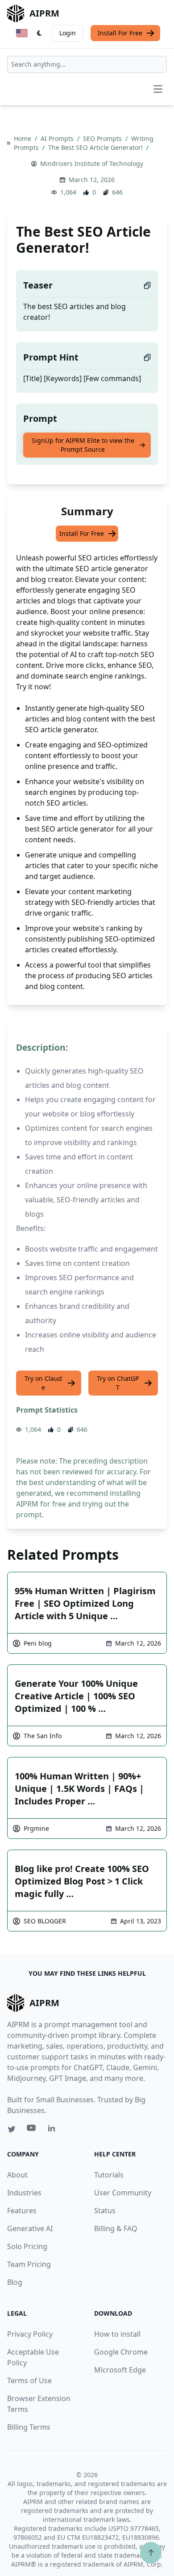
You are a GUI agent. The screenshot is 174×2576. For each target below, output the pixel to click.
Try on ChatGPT (118, 1383)
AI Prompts (58, 138)
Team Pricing (29, 2264)
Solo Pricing (27, 2246)
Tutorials (109, 2175)
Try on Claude (43, 1383)
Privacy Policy (30, 2334)
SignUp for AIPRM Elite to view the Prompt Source (83, 445)
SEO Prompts (103, 138)
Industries (24, 2193)
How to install (117, 2334)
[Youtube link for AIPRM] (32, 2130)
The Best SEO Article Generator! (96, 147)
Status (105, 2211)
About (17, 2175)
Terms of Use (29, 2381)
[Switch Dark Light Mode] (40, 33)
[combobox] (87, 64)
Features (22, 2211)
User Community (123, 2193)
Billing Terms (29, 2427)
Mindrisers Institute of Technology (92, 163)
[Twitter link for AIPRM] (12, 2129)
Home (23, 138)
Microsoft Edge (120, 2370)
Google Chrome (121, 2352)
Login (68, 33)
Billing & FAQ (116, 2228)
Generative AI (30, 2228)
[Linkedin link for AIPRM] (54, 2130)
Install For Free (120, 33)
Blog (15, 2282)
